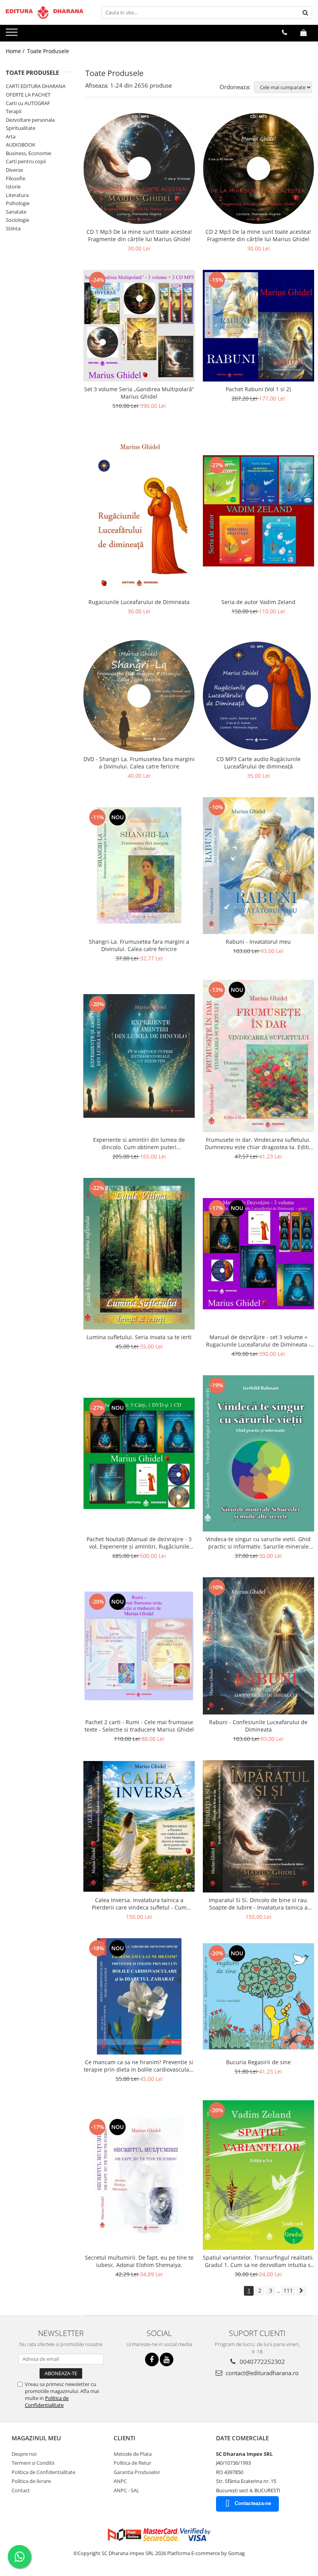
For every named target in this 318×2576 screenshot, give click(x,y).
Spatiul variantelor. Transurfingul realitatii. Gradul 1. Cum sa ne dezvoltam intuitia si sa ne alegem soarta (258, 2261)
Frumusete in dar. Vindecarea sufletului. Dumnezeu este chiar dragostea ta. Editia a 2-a (258, 1143)
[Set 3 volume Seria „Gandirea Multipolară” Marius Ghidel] (139, 326)
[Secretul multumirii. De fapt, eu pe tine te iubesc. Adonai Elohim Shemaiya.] (139, 2175)
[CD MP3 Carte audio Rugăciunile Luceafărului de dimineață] (259, 696)
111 (288, 2290)
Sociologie (17, 220)
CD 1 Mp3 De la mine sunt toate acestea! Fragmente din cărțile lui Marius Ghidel (139, 235)
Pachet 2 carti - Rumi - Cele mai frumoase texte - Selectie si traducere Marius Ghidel (139, 1726)
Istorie (13, 186)
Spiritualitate (21, 128)
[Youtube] (167, 2359)
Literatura (17, 195)
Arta (11, 136)
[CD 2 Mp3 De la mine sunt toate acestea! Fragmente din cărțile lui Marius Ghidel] (259, 169)
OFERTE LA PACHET (28, 95)
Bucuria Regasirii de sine (258, 2062)
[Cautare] (305, 13)
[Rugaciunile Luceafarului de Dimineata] (139, 511)
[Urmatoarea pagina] (301, 2291)
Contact (21, 2490)
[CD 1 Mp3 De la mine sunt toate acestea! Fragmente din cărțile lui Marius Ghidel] (139, 169)
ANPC (120, 2481)
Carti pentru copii (26, 161)
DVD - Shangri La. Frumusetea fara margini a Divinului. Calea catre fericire (139, 763)
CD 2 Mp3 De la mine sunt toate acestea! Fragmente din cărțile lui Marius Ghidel (258, 235)
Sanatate (16, 212)
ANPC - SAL (126, 2490)
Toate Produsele (48, 51)
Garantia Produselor (137, 2472)
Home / (16, 51)
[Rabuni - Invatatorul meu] (259, 866)
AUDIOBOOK (21, 145)
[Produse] (13, 35)
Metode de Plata (133, 2454)
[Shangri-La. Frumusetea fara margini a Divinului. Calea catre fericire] (139, 865)
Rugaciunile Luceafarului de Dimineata (139, 602)
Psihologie (18, 203)
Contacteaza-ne (253, 2503)
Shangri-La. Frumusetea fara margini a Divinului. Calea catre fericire (139, 945)
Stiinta (13, 228)
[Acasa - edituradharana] (45, 12)
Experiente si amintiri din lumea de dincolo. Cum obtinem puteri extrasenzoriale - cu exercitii (139, 1143)
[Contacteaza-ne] (284, 33)
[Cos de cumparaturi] (303, 33)
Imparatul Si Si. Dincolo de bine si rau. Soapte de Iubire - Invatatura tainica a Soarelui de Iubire (258, 1904)
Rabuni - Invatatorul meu (258, 942)
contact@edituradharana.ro (261, 2373)
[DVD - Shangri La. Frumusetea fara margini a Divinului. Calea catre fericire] (139, 696)
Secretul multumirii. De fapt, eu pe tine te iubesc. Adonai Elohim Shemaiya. (139, 2261)
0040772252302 (262, 2362)
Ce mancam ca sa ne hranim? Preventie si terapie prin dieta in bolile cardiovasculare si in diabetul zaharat (139, 2066)
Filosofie (16, 178)
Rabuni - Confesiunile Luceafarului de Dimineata (258, 1726)
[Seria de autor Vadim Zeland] (259, 511)
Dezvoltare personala (30, 120)
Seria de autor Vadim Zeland (258, 602)
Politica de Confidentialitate (47, 2402)
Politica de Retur (132, 2463)
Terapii (14, 111)
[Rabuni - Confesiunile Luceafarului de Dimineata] (259, 1646)
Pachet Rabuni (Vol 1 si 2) (258, 389)
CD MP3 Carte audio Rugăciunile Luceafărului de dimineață (258, 763)
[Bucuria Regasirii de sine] (259, 1996)
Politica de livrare (31, 2481)
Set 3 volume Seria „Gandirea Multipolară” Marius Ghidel (139, 393)
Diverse (14, 170)
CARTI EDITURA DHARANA (36, 86)
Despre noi (24, 2454)
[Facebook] (152, 2359)
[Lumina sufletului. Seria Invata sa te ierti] (139, 1254)
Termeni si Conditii (33, 2463)
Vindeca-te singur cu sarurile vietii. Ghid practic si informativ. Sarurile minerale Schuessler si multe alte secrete (258, 1543)
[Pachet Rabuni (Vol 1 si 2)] (259, 326)
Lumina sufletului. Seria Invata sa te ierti (139, 1337)
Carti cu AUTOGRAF (28, 103)
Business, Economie (29, 153)
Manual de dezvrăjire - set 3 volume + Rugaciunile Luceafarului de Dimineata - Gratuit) (258, 1341)
